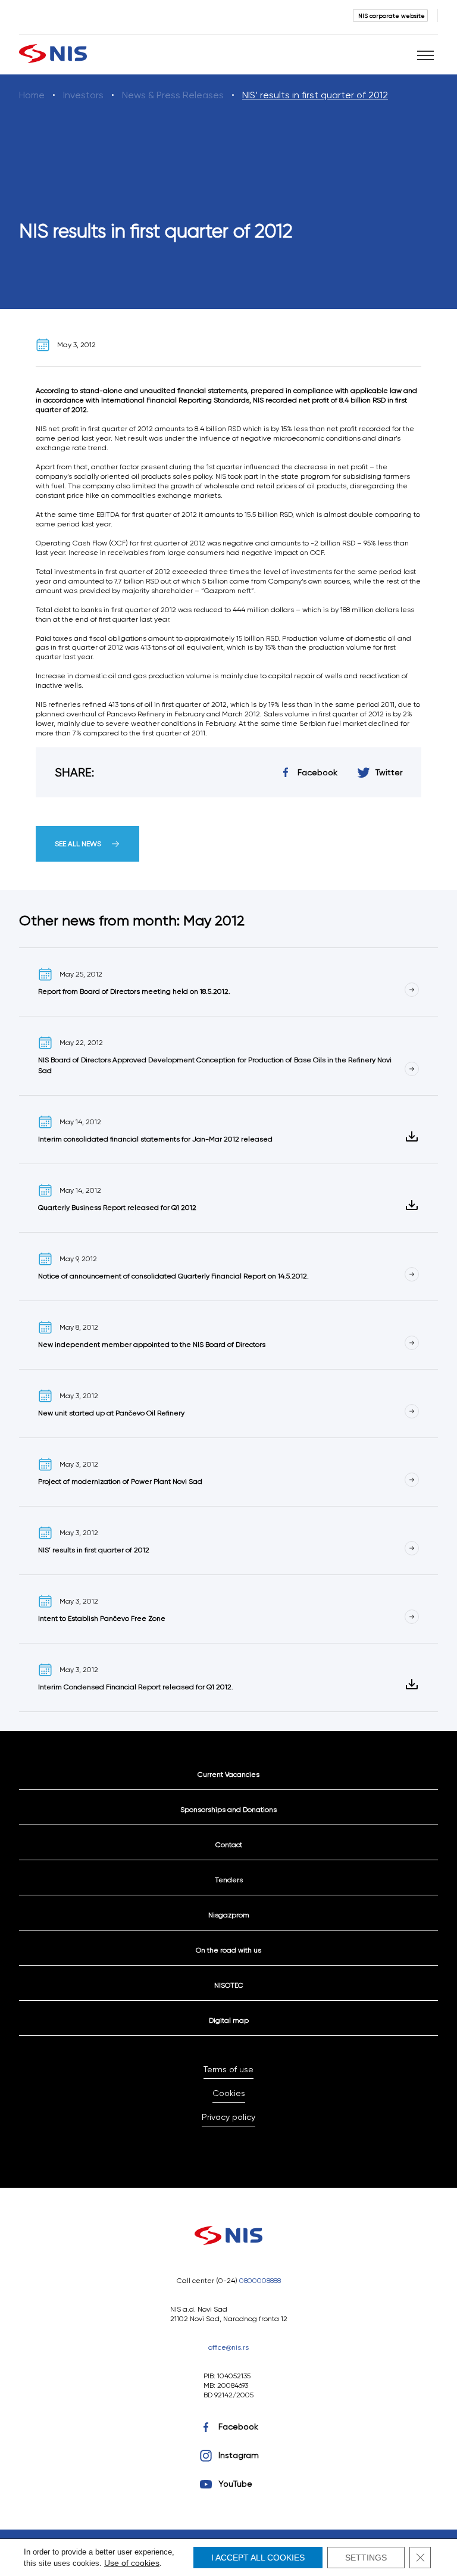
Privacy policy (228, 2117)
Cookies (229, 2093)
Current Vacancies (228, 1774)
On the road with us (228, 1950)
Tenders (229, 1880)
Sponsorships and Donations (228, 1809)
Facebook (238, 2427)
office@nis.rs (228, 2347)
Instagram (239, 2455)
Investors (83, 95)
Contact (229, 1844)
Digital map (229, 2020)
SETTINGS (366, 2558)
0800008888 (260, 2280)
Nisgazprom (229, 1915)
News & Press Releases (173, 95)
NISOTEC (229, 1985)
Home (32, 95)
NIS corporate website (392, 15)
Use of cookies (132, 2563)
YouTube (235, 2484)
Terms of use (228, 2069)
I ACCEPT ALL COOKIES (258, 2558)
